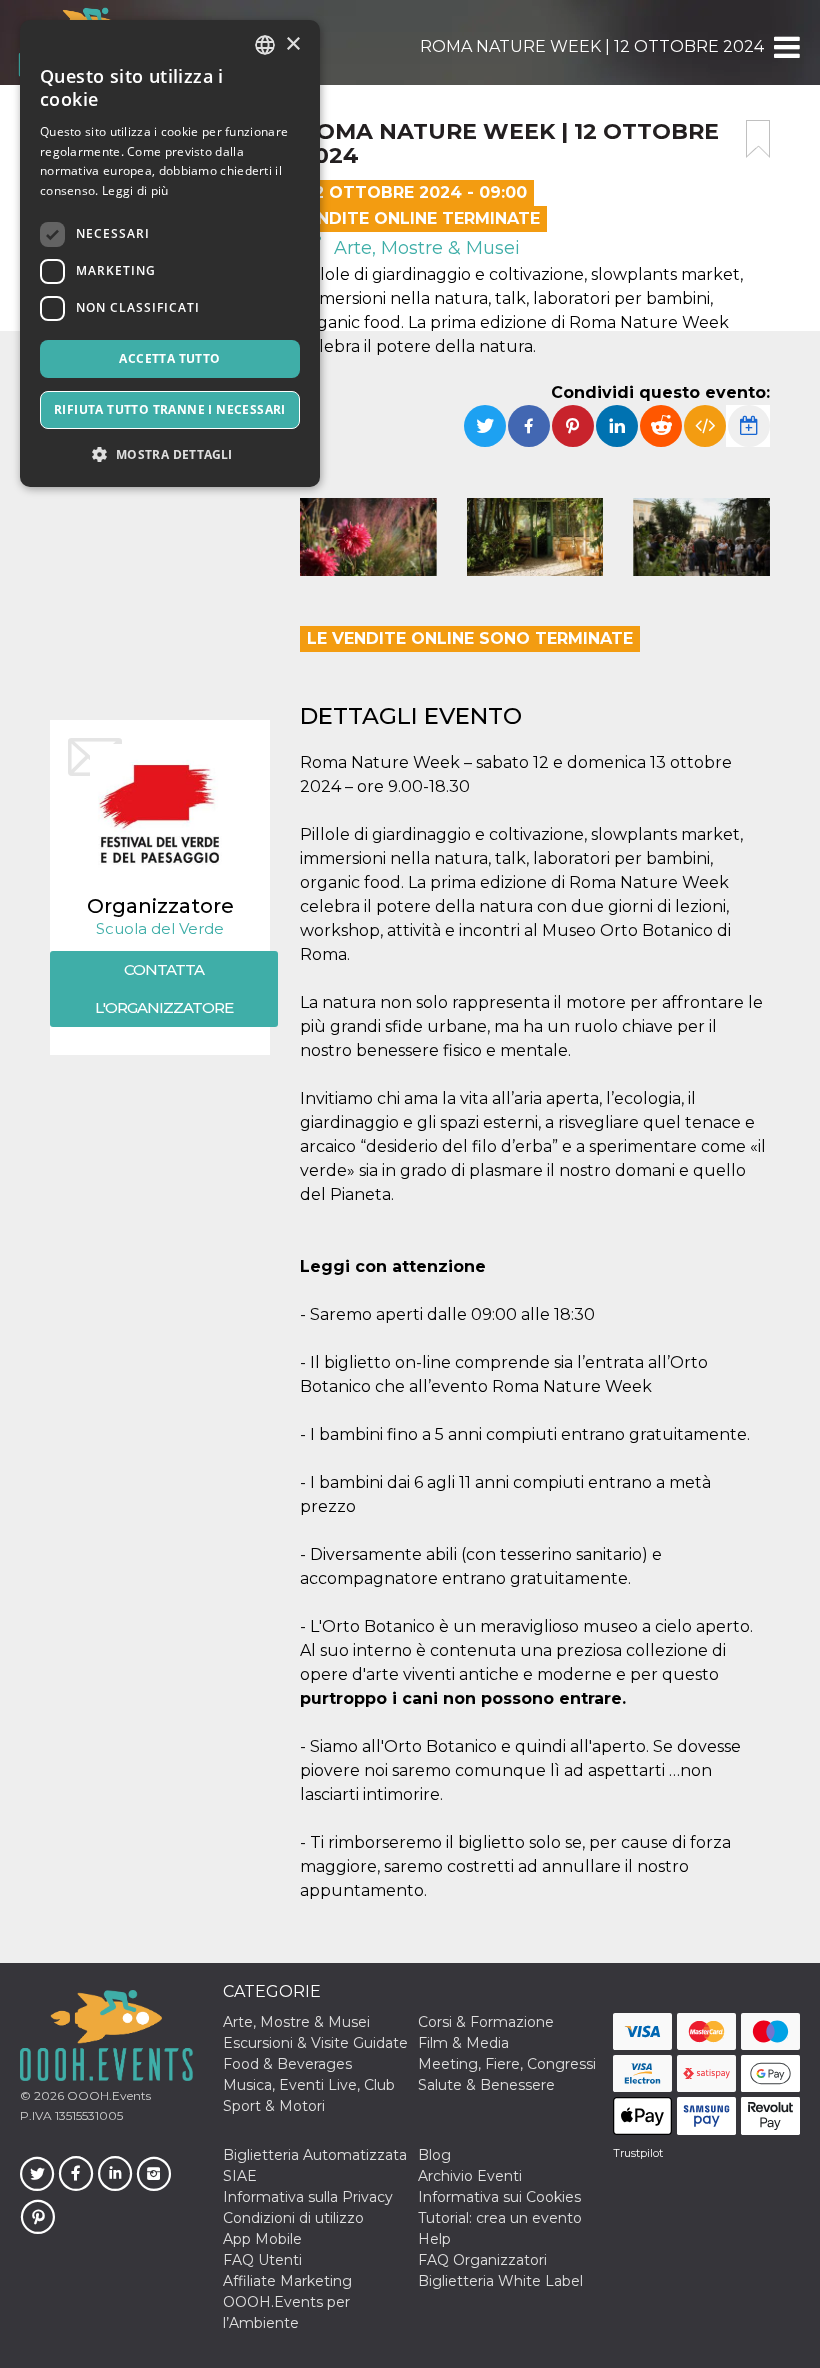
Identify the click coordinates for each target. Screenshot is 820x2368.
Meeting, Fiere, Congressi (507, 2064)
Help (434, 2239)
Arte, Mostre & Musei (424, 248)
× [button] (292, 44)
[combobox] (265, 45)
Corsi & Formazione (486, 2022)
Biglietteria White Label (500, 2281)
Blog (434, 2155)
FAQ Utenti (262, 2260)
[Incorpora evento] (705, 426)
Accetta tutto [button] (169, 358)
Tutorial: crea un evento (500, 2218)
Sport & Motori (274, 2106)
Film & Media (463, 2043)
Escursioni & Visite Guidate (315, 2043)
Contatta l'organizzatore (164, 988)
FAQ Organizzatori (482, 2260)
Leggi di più (135, 190)
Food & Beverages (287, 2064)
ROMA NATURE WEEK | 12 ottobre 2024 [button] (592, 46)
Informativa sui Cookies (499, 2197)
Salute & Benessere (486, 2085)
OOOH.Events (107, 2095)
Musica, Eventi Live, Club (309, 2085)
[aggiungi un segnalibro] (758, 139)
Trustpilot (638, 2153)
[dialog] (170, 253)
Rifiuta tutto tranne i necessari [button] (170, 409)
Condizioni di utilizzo (293, 2218)
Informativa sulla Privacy (308, 2197)
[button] (785, 47)
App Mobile (262, 2239)
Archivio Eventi (470, 2176)
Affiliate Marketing (287, 2281)
